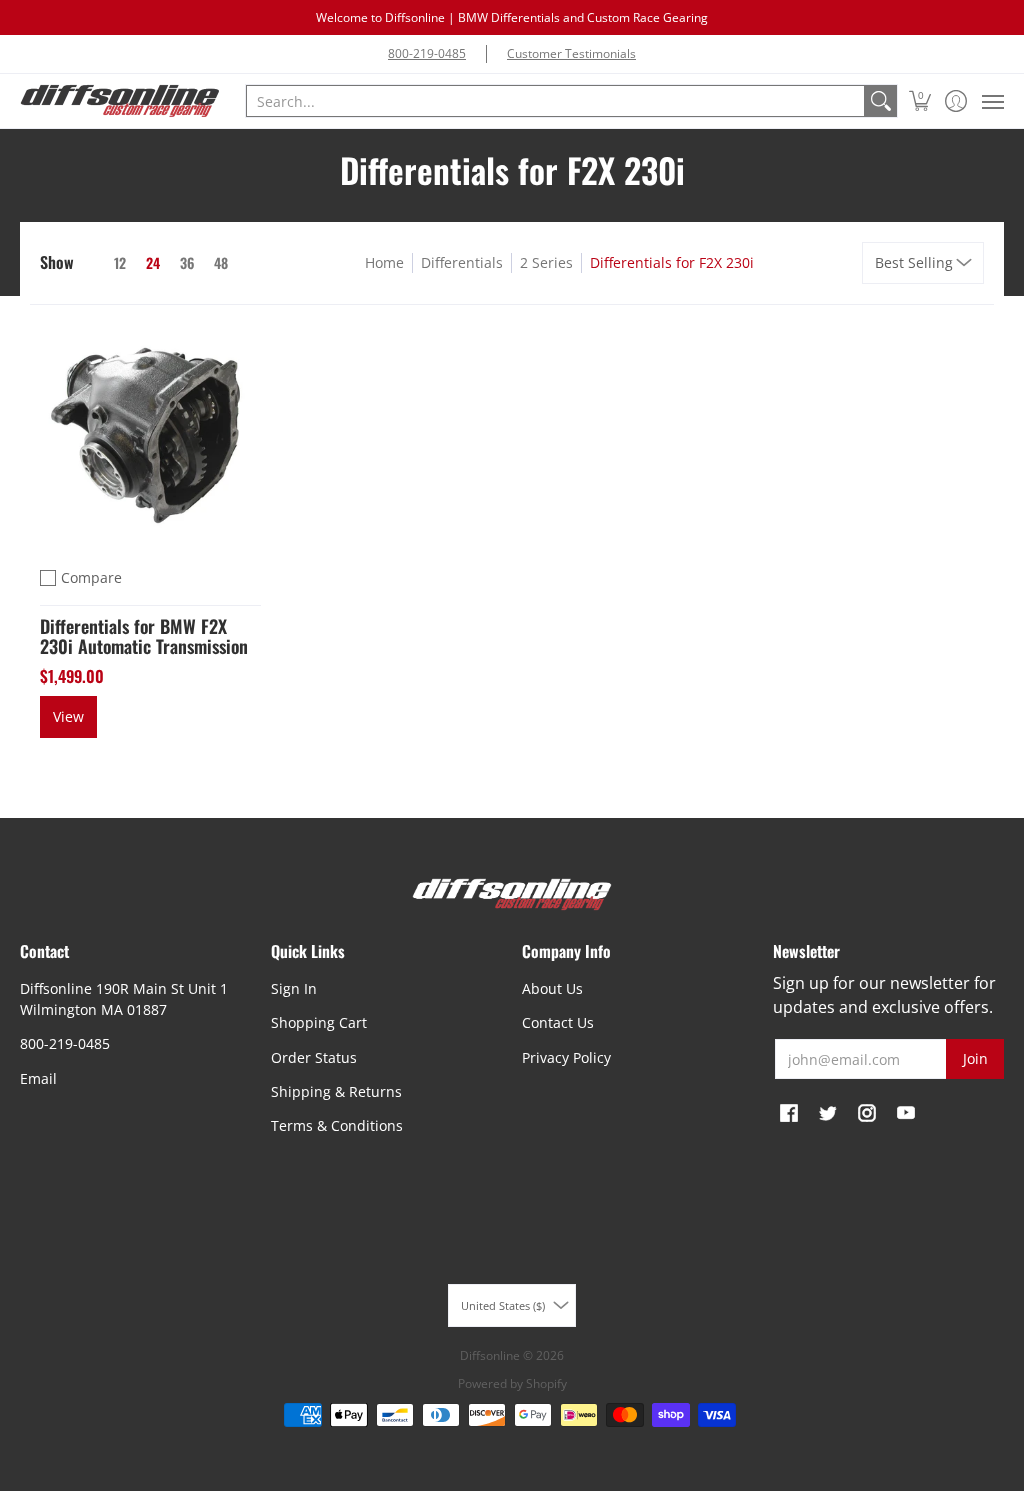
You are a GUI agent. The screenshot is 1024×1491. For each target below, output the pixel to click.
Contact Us (558, 1022)
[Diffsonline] (120, 101)
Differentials (462, 262)
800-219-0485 (427, 53)
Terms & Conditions (337, 1125)
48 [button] (221, 262)
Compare (91, 577)
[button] (920, 101)
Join (975, 1058)
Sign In (294, 988)
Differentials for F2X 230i (672, 262)
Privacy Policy (566, 1057)
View (68, 716)
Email (38, 1078)
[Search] (881, 101)
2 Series (546, 262)
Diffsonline (490, 1355)
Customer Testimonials (571, 53)
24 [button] (153, 262)
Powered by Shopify (512, 1383)
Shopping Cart (319, 1022)
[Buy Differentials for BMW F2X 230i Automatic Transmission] (150, 435)
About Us (552, 988)
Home (384, 262)
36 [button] (187, 262)
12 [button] (120, 262)
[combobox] (555, 101)
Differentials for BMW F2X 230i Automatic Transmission (144, 636)
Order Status (314, 1057)
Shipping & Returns (336, 1091)
